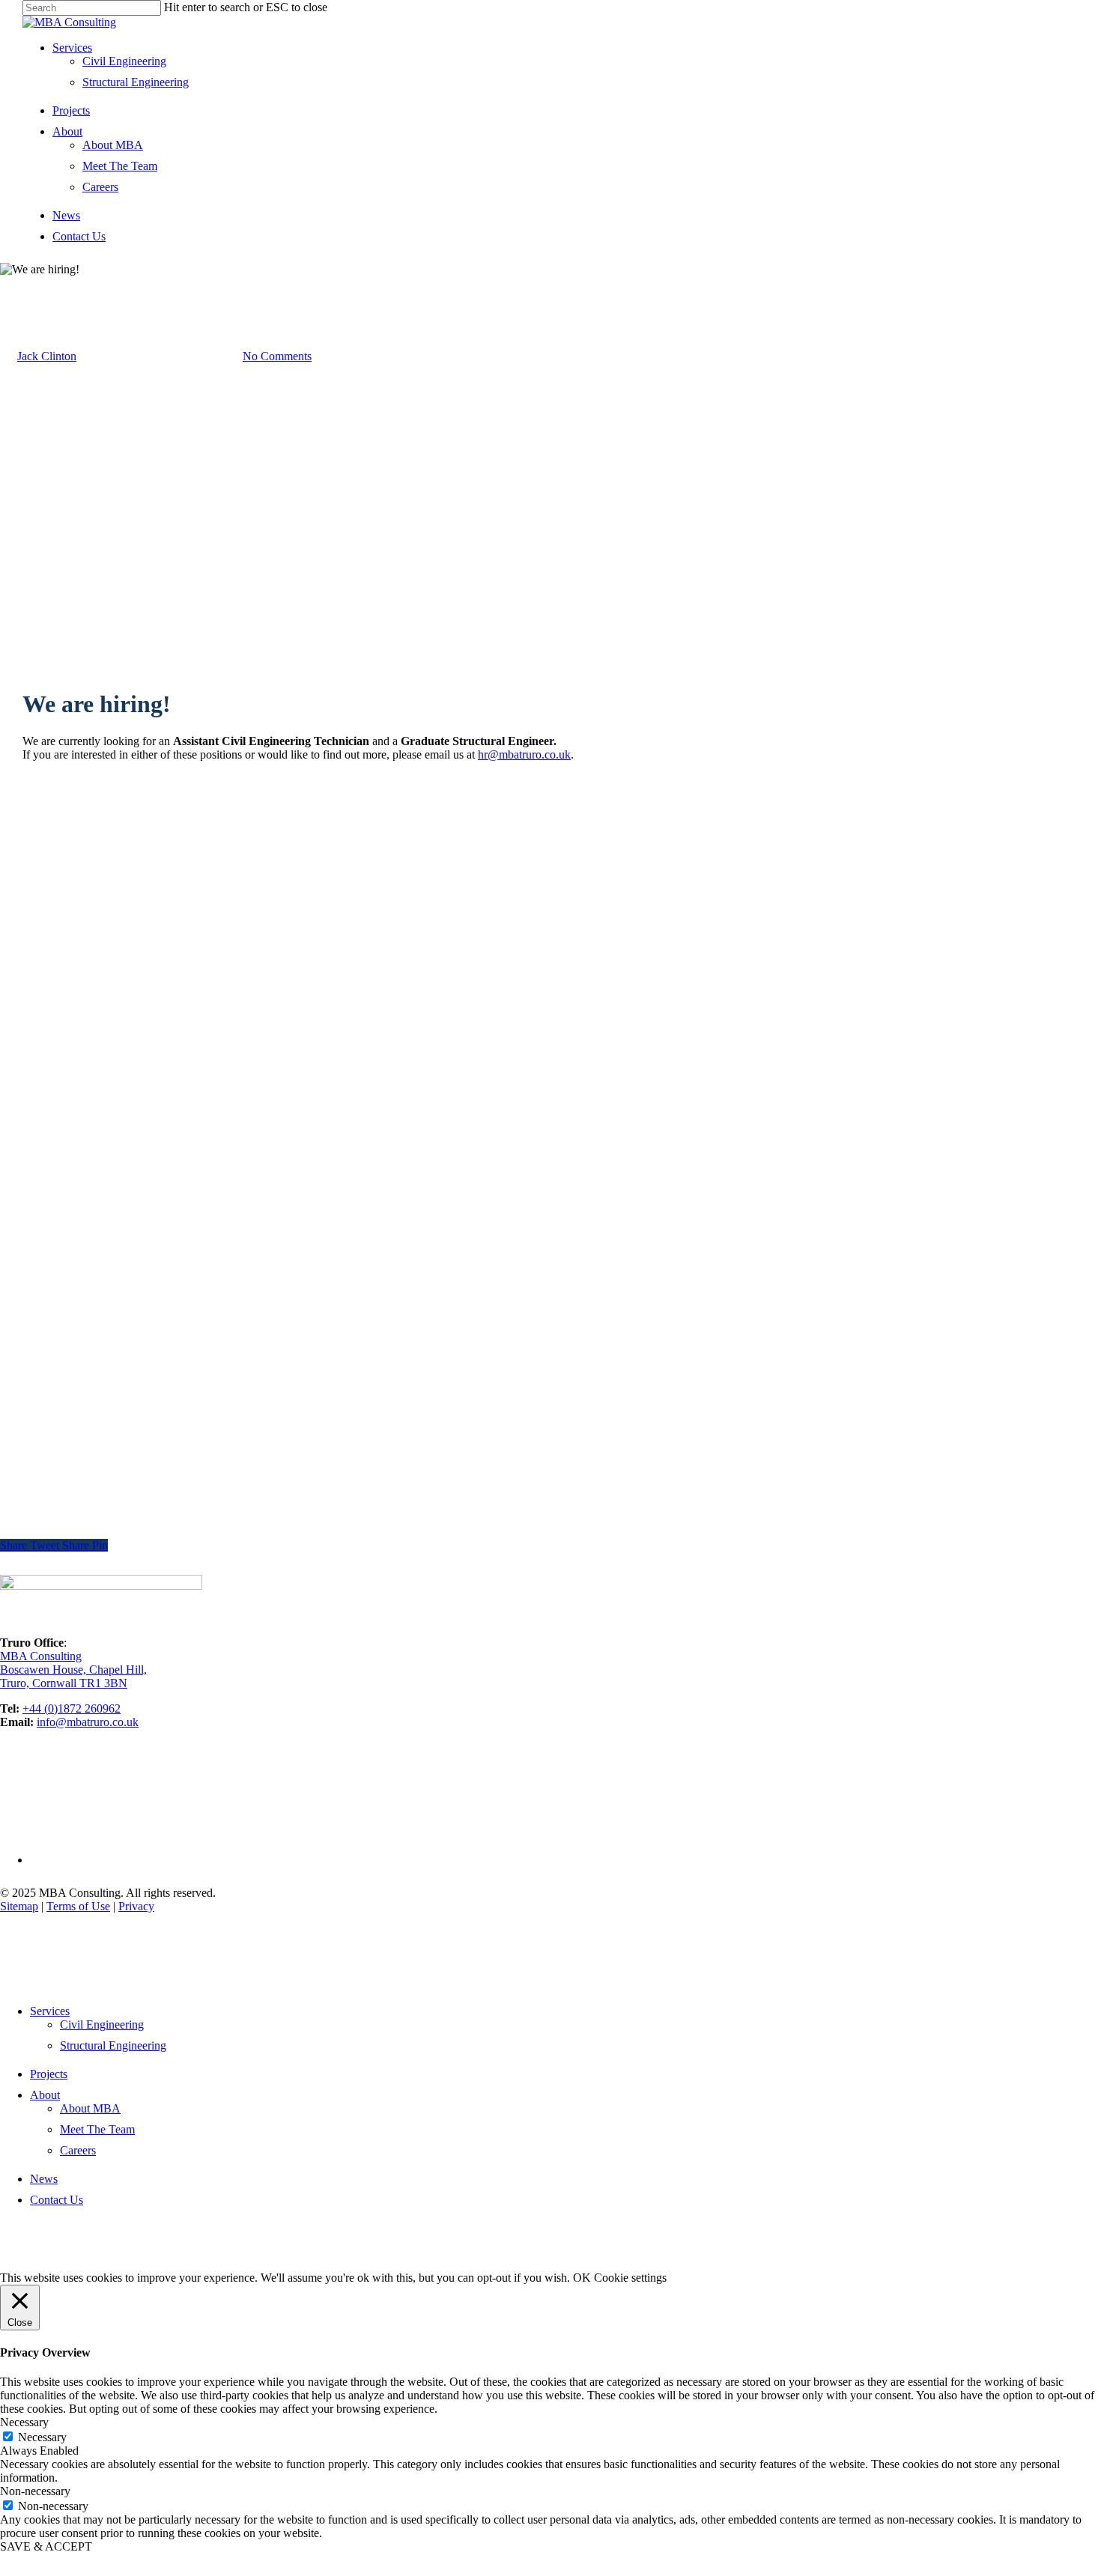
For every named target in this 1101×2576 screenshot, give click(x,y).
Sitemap (19, 1906)
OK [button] (582, 2278)
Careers (100, 187)
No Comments (277, 356)
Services (72, 48)
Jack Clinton (47, 356)
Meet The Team (120, 166)
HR (9, 283)
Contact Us (79, 236)
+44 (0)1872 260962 (72, 1708)
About (67, 131)
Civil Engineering (124, 61)
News (66, 215)
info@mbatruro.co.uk (88, 1722)
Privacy (136, 1906)
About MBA (113, 145)
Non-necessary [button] (35, 2491)
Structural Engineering (136, 82)
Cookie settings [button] (630, 2278)
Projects (71, 110)
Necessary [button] (24, 2422)
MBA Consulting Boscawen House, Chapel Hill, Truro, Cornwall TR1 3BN (73, 1670)
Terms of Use (78, 1906)
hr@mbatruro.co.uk (524, 754)
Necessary (42, 2437)
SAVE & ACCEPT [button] (46, 2546)
